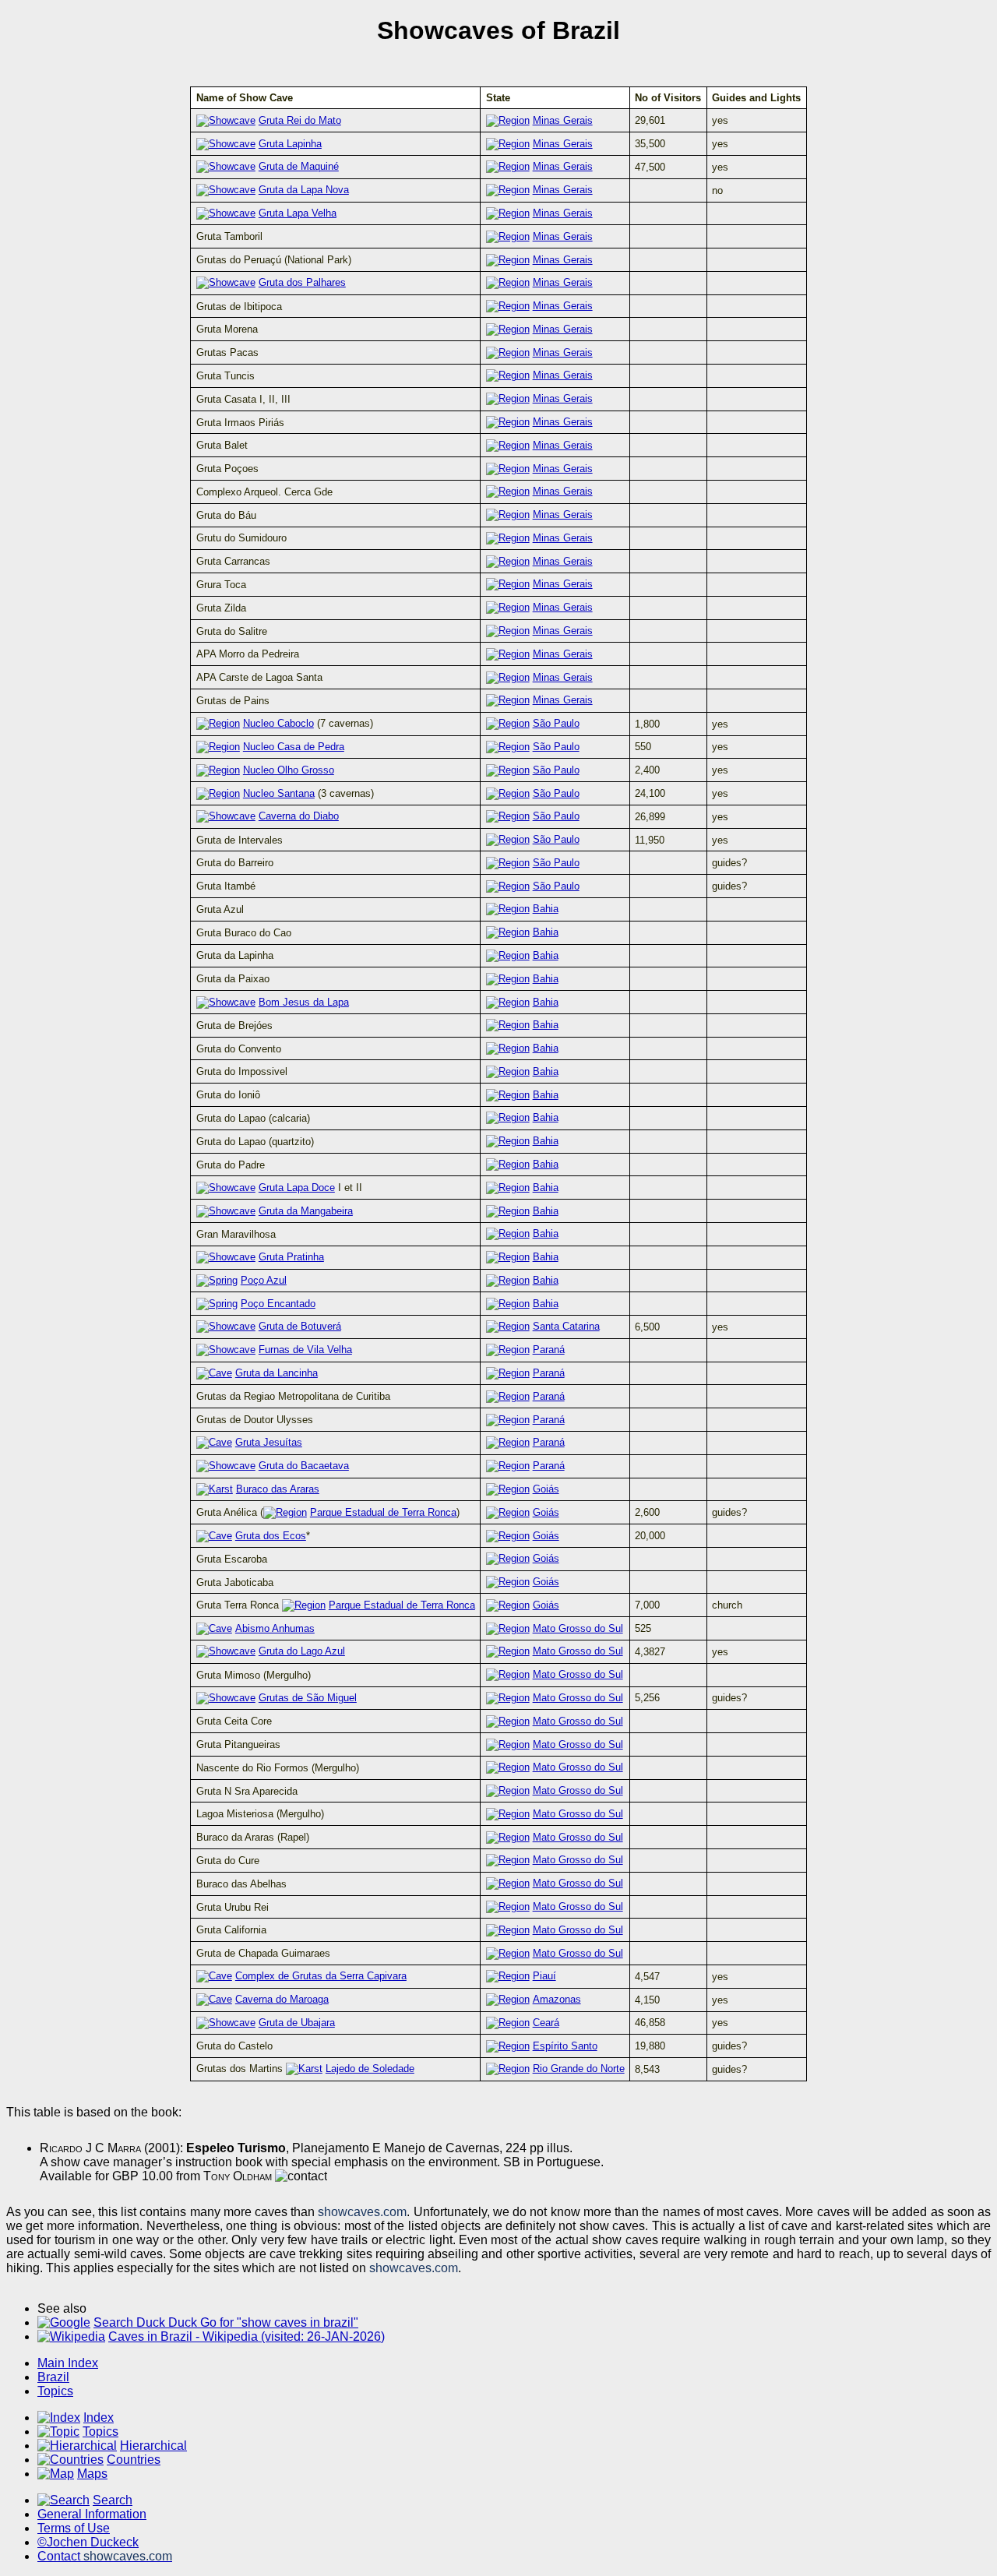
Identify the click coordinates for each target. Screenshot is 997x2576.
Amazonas (557, 1999)
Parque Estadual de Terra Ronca (383, 1512)
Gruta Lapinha (290, 144)
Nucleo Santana (279, 793)
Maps (92, 2474)
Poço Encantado (278, 1304)
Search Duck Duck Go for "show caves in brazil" (226, 2322)
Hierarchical (153, 2446)
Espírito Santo (565, 2046)
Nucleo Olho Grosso (289, 770)
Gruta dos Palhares (302, 282)
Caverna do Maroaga (282, 1999)
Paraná (549, 1350)
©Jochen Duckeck (88, 2542)
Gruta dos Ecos (271, 1536)
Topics (55, 2391)
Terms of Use (74, 2528)
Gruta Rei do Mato (300, 120)
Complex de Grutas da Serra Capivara (321, 1976)
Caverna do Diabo (299, 816)
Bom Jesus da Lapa (304, 1002)
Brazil (53, 2377)
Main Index (68, 2363)
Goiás (546, 1489)
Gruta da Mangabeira (306, 1211)
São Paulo (556, 723)
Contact (105, 2556)
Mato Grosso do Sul (578, 1628)
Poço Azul (264, 1280)
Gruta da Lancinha (277, 1373)
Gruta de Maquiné (299, 166)
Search (113, 2500)
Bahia (546, 909)
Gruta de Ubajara (297, 2023)
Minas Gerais (563, 120)
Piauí (544, 1976)
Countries (134, 2460)
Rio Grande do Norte (579, 2069)
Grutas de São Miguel (308, 1698)
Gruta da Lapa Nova (304, 190)
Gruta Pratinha (291, 1257)
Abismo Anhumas (275, 1628)
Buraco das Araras (278, 1489)
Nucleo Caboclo (278, 723)
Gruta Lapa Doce (297, 1188)
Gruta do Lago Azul (302, 1651)
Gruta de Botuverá (300, 1326)
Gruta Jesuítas (269, 1442)
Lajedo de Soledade (370, 2069)
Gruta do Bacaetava (304, 1466)
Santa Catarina (566, 1326)
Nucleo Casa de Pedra (294, 747)
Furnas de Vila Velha (305, 1350)
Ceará (546, 2023)
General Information (92, 2514)
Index (99, 2417)
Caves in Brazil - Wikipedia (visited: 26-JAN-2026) (247, 2336)
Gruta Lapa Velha (298, 213)
